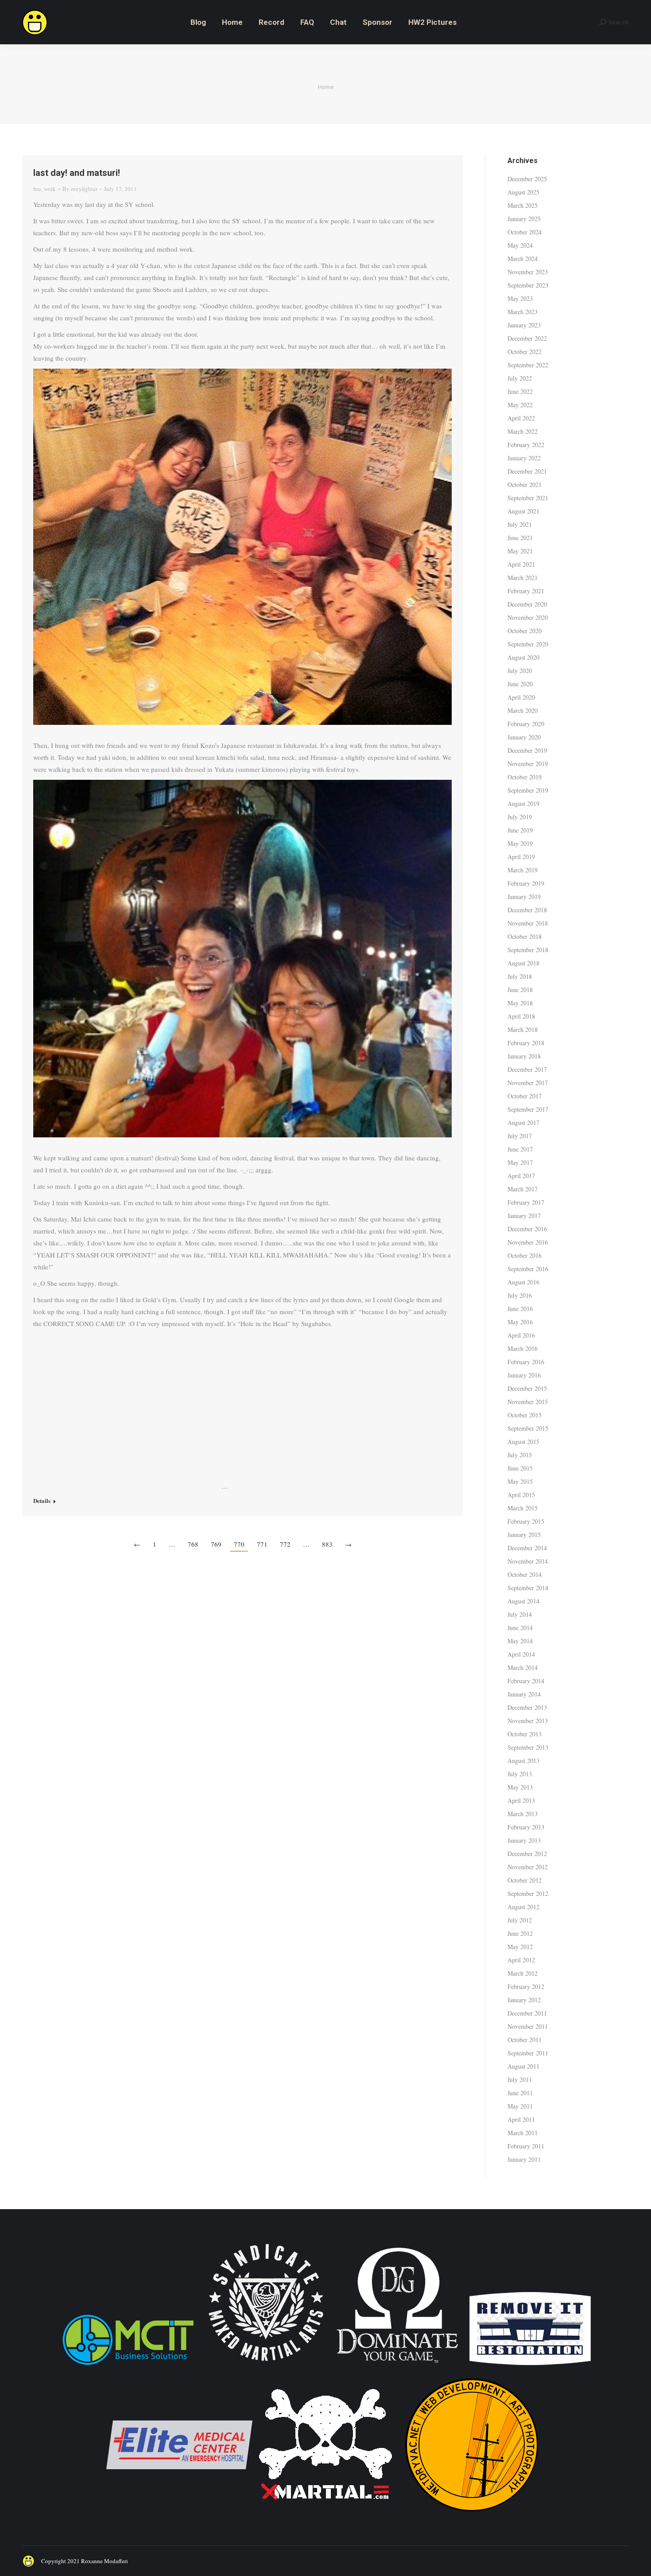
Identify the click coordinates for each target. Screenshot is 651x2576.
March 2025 (523, 205)
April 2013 (521, 1800)
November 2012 (528, 1867)
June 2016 (520, 1309)
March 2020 (523, 710)
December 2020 (527, 604)
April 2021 (521, 564)
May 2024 (520, 245)
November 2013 (528, 1721)
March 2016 (523, 1348)
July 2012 (520, 1920)
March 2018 (523, 1029)
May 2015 (520, 1481)
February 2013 (526, 1827)
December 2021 (527, 471)
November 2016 (528, 1242)
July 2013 (520, 1774)
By (80, 189)
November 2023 (528, 272)
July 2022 (520, 378)
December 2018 (527, 910)
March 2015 (523, 1508)
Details (42, 1501)
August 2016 (523, 1282)
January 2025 (524, 219)
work (50, 189)
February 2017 (526, 1202)
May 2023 (520, 298)
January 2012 (524, 2000)
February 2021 (526, 591)
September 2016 (528, 1269)
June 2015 (520, 1468)
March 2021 (523, 578)
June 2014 (520, 1628)
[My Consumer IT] (128, 2366)
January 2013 (524, 1840)
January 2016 (524, 1375)
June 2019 (520, 830)
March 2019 (523, 870)
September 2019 (528, 790)
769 (216, 1544)
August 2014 (523, 1601)
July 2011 (520, 2080)
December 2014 (527, 1548)
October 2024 (525, 232)
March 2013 (523, 1814)
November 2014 (528, 1561)
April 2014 (521, 1654)
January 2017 (524, 1216)
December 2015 (527, 1388)
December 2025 (527, 179)
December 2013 (527, 1707)
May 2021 (520, 551)
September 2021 (528, 498)
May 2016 (520, 1322)
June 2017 (520, 1149)
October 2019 (525, 777)
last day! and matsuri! (77, 173)
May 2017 (520, 1162)
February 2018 (526, 1043)
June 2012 (520, 1933)
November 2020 (528, 617)
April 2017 (521, 1176)
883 (327, 1544)
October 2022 (525, 352)
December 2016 (527, 1229)
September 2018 (528, 950)
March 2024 (523, 259)
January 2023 (524, 325)
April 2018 (521, 1016)
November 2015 (528, 1402)
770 (239, 1544)
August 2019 (523, 804)
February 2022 (526, 445)
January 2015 (524, 1535)
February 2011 (526, 2146)
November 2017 (528, 1083)
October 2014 (525, 1574)
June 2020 (520, 684)
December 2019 (527, 750)
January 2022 (524, 458)
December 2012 (527, 1854)
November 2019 (528, 764)
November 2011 (528, 2026)
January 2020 (524, 737)
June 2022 (520, 391)
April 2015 (521, 1495)
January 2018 (524, 1056)
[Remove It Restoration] (530, 2366)
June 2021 (520, 538)
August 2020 (523, 657)
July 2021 (520, 524)
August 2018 (523, 963)
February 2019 (526, 883)
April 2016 (521, 1335)
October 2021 (525, 484)
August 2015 (523, 1442)
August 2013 (523, 1761)
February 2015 (526, 1521)
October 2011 (525, 2040)
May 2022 (520, 405)
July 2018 (520, 976)
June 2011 (520, 2093)
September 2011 (528, 2053)
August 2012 (523, 1907)
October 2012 (525, 1880)
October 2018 (525, 936)
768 (193, 1544)
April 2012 (521, 1960)
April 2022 (521, 418)
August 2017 (523, 1123)
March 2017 (523, 1189)
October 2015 (525, 1415)
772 (285, 1544)
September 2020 (528, 644)
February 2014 (526, 1681)
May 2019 (520, 843)
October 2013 (525, 1734)
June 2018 (520, 990)
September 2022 (528, 365)
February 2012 (526, 1986)
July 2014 (520, 1614)
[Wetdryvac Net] (472, 2516)
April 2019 (521, 857)
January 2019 (524, 897)
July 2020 (520, 671)
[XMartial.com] (325, 2516)
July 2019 (520, 817)
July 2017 (520, 1136)
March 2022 (523, 431)
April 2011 (521, 2119)
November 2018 (528, 923)
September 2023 (528, 285)
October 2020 (525, 631)
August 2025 (523, 192)
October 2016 (525, 1255)
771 (262, 1544)
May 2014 (520, 1641)
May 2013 (520, 1787)
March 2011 (523, 2133)
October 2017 (525, 1096)
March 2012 (523, 1973)
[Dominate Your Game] (397, 2366)
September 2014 (528, 1588)
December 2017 (527, 1069)
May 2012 (520, 1947)
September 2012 (528, 1893)
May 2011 (520, 2106)
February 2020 (526, 724)
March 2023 (523, 312)
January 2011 (524, 2159)
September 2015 (528, 1428)
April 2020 (521, 697)
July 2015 (520, 1455)
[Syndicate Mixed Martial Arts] (266, 2366)
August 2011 (523, 2066)
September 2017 (528, 1109)
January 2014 (524, 1694)
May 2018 (520, 1003)
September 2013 (528, 1747)
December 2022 (527, 338)
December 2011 (527, 2013)
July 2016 (520, 1295)
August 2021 (523, 511)
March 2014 (523, 1667)
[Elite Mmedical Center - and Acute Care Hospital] (179, 2516)
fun (37, 189)
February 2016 (526, 1362)
